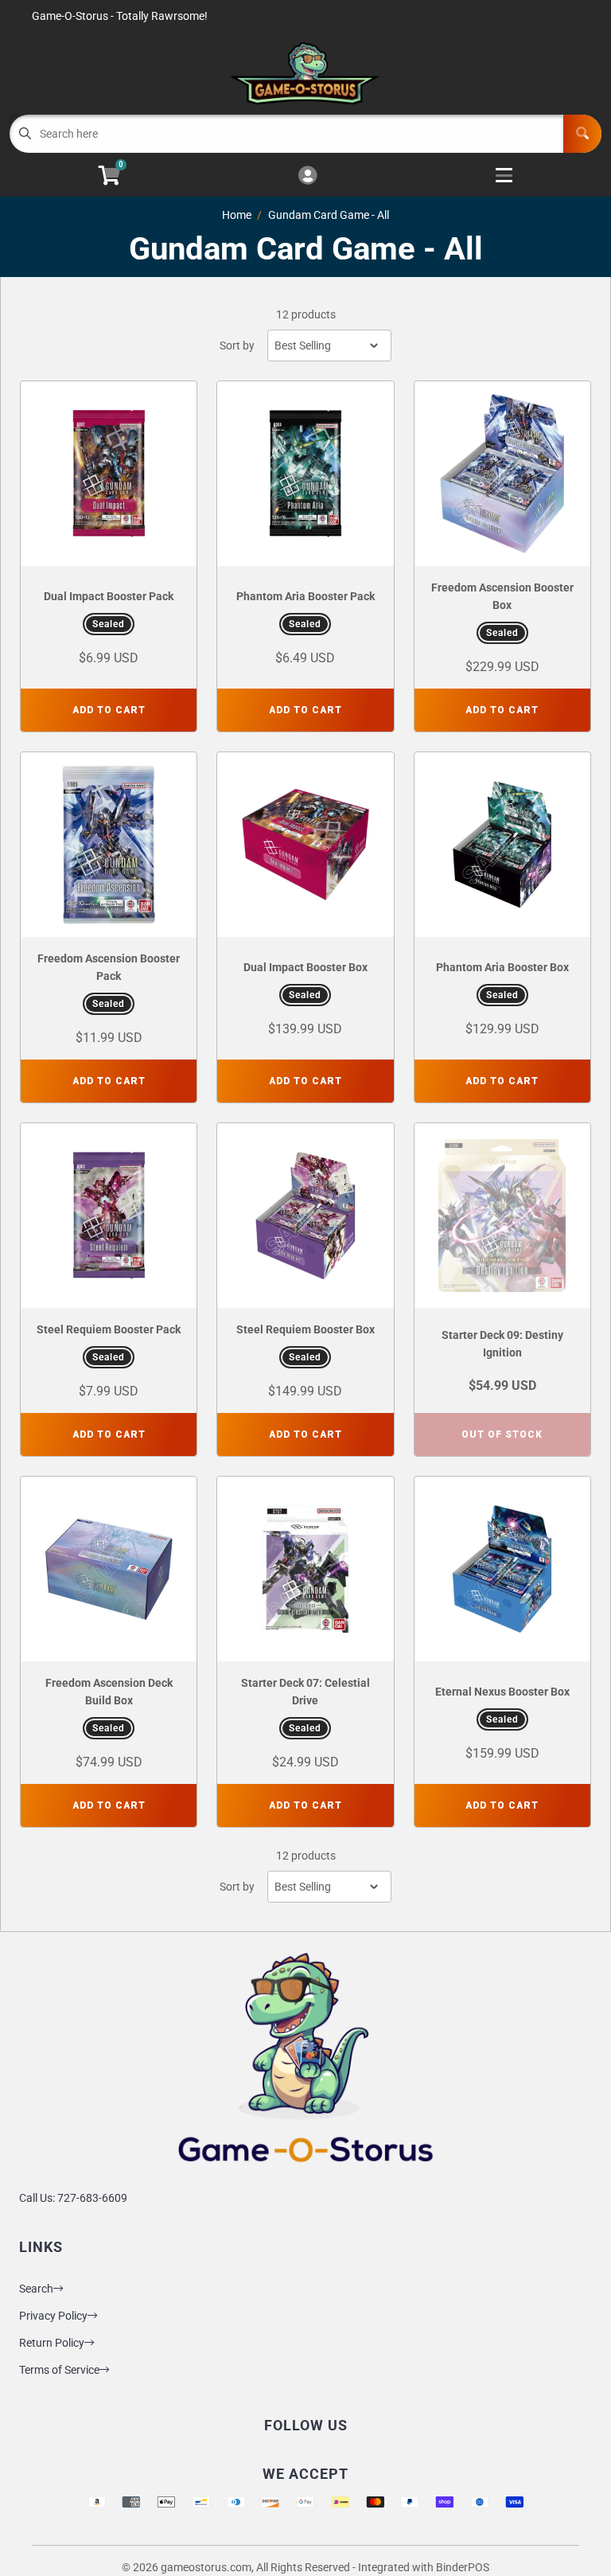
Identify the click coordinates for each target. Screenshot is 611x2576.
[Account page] (307, 176)
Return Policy (52, 2343)
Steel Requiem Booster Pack (109, 1329)
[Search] (582, 134)
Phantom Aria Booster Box (502, 967)
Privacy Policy (53, 2316)
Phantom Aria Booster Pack (305, 596)
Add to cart (109, 710)
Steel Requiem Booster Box (305, 1329)
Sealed (109, 624)
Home (237, 215)
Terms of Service (59, 2370)
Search (36, 2289)
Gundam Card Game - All (329, 215)
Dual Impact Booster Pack (109, 596)
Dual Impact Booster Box (305, 967)
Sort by (237, 345)
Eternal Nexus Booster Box (502, 1692)
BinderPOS (463, 2567)
